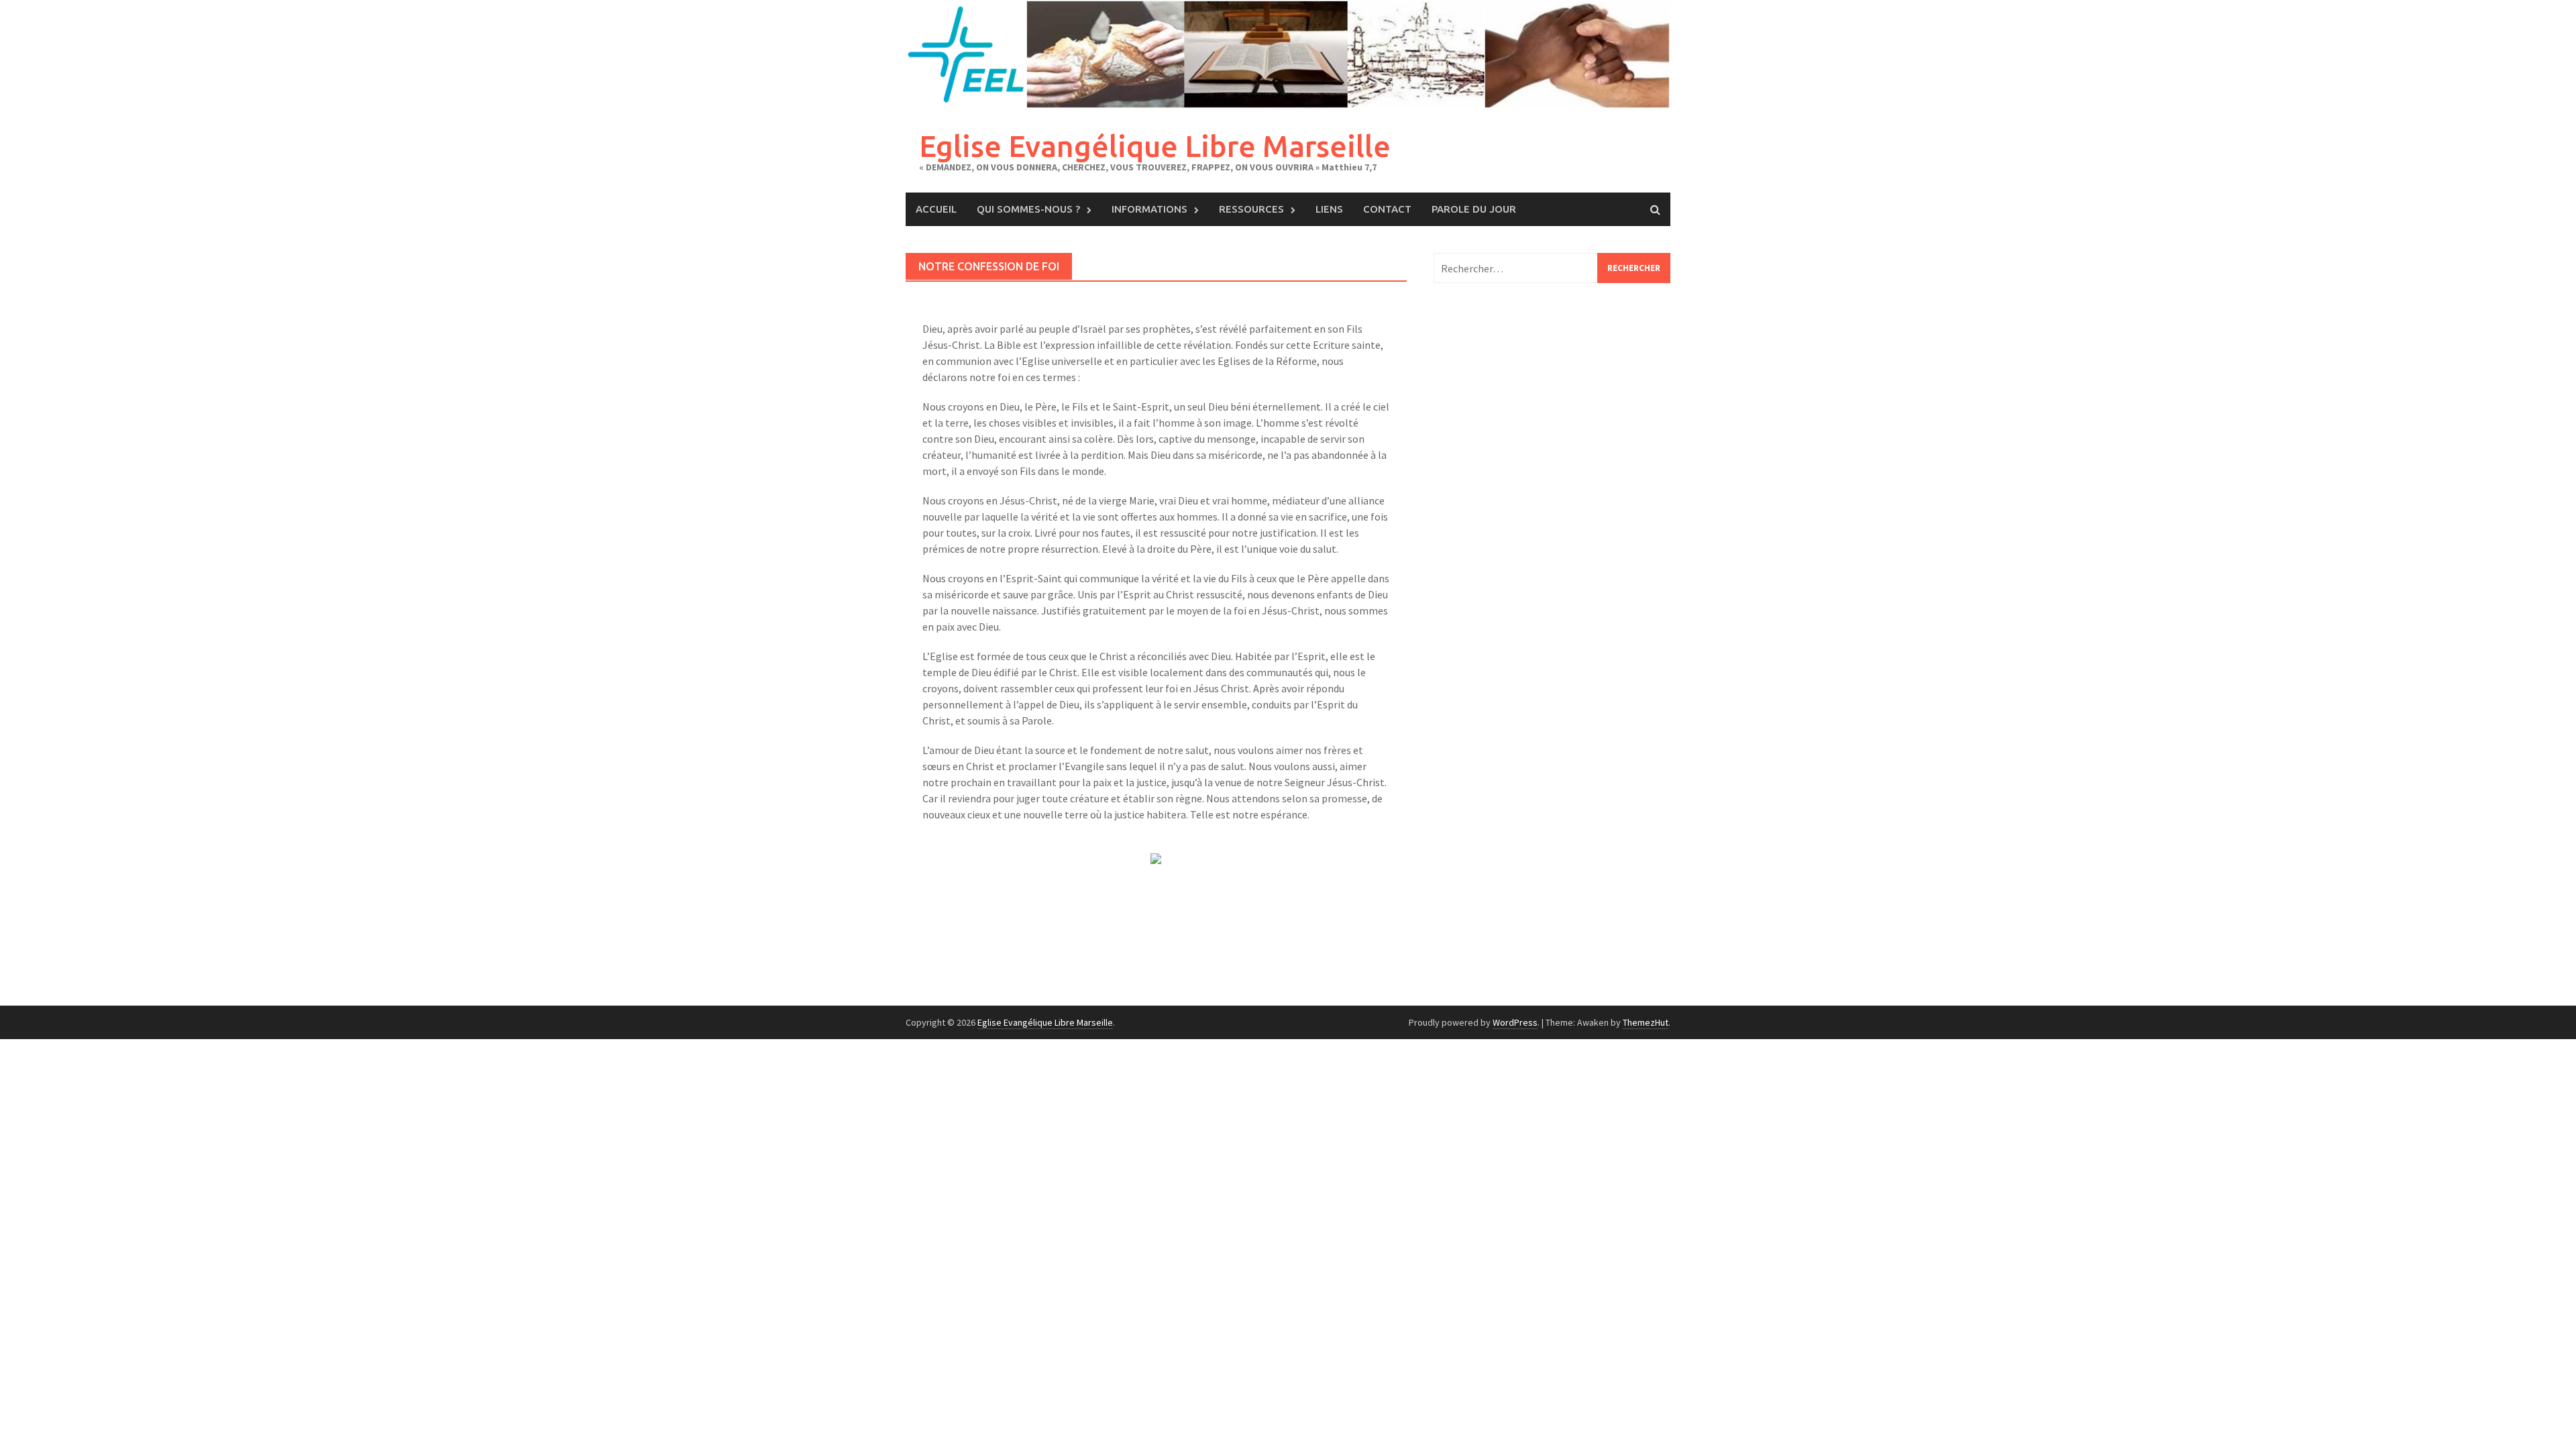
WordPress (1515, 1022)
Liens (1329, 209)
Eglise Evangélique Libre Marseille (1155, 146)
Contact (1387, 209)
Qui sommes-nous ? (1028, 209)
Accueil (936, 209)
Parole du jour (1474, 209)
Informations (1149, 209)
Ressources (1251, 209)
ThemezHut (1646, 1022)
